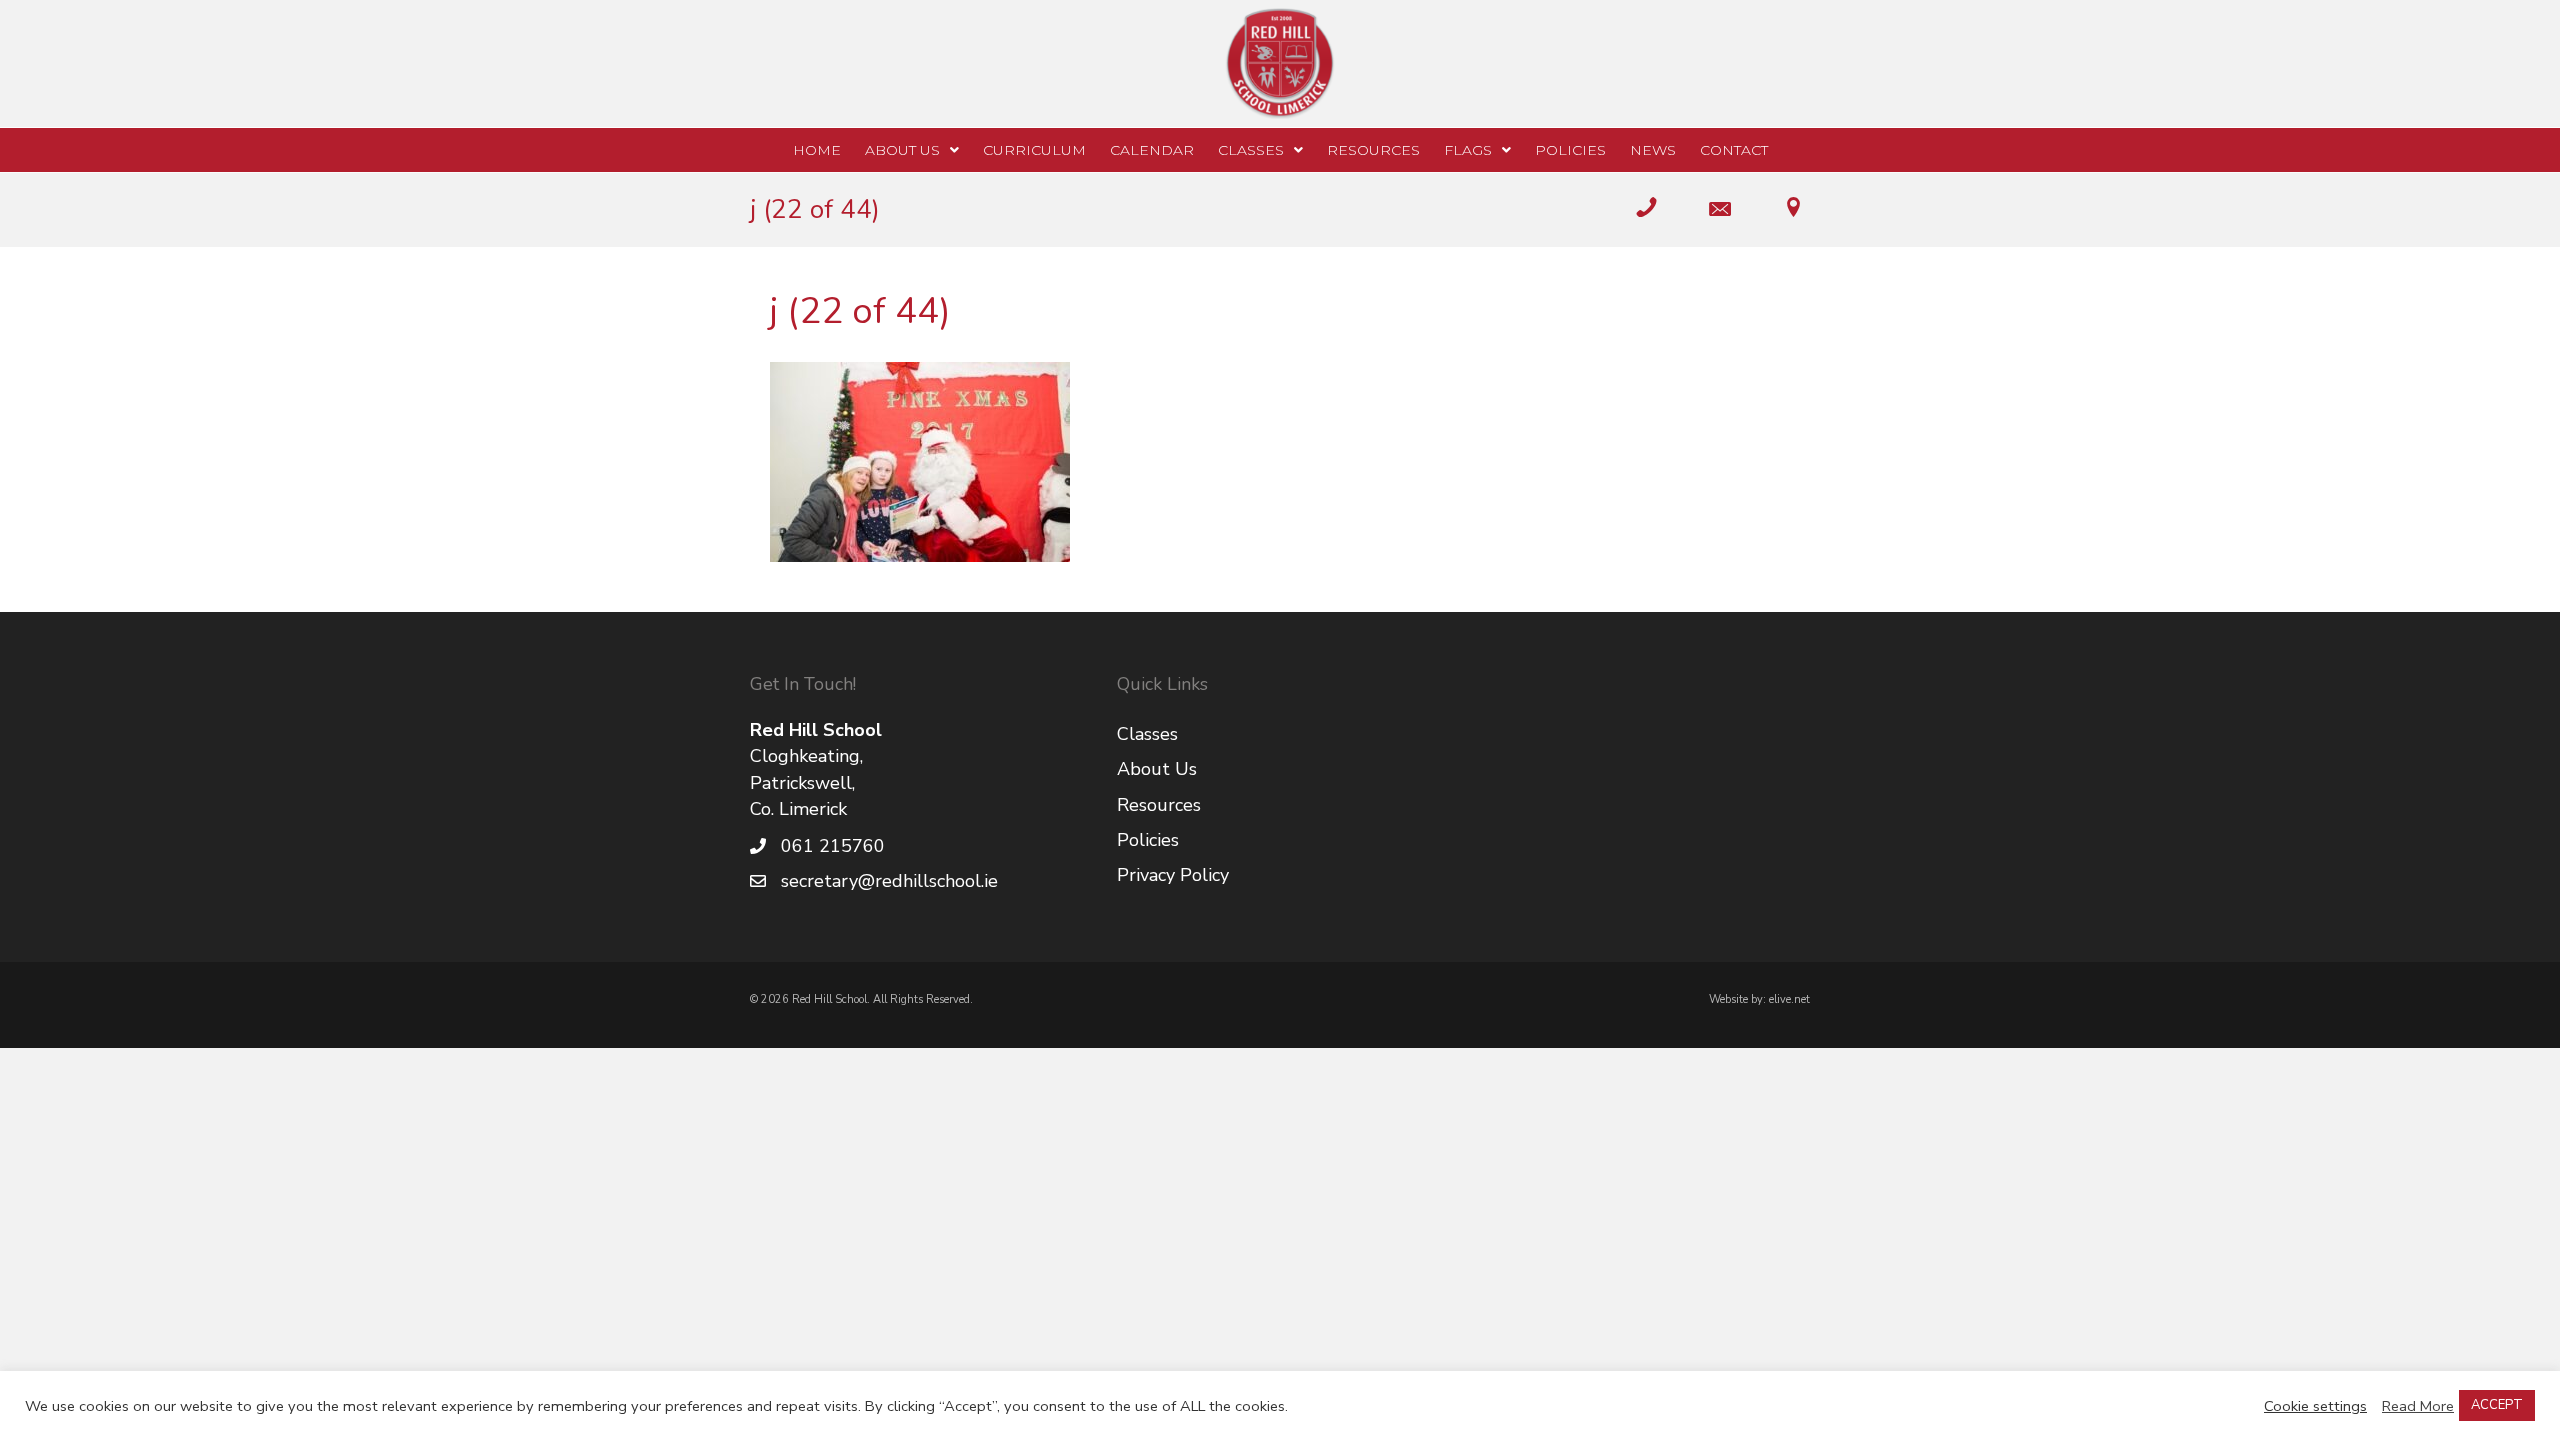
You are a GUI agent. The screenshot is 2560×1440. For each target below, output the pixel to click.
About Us (1157, 769)
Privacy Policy (1173, 875)
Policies (1148, 840)
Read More (2418, 1406)
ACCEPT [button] (2497, 1405)
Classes (1147, 734)
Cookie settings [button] (2315, 1406)
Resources (1159, 805)
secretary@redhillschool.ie (889, 881)
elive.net (1789, 999)
